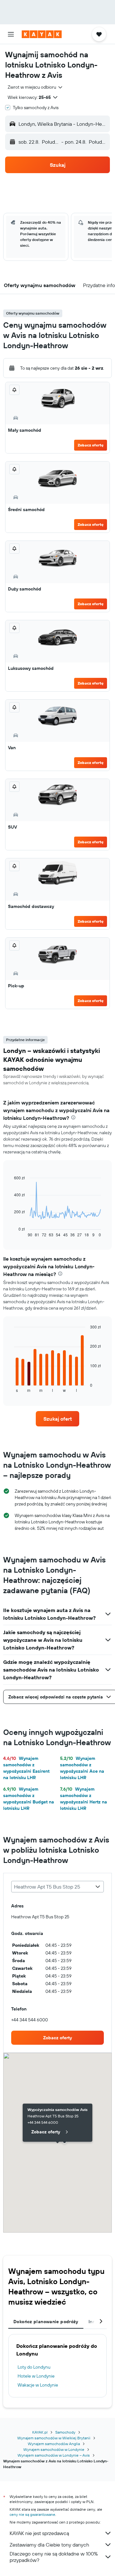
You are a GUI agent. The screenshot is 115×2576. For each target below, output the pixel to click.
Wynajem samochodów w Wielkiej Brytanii (54, 2438)
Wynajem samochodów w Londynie (54, 2449)
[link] (57, 1419)
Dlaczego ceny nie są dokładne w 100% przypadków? (54, 2557)
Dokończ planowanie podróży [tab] (46, 2322)
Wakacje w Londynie (38, 2385)
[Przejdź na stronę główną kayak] (42, 34)
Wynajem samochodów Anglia (54, 2444)
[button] (11, 34)
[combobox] (35, 87)
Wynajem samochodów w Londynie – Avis (54, 2455)
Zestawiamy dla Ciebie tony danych (49, 2545)
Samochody (65, 2432)
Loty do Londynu (34, 2367)
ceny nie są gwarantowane (32, 2514)
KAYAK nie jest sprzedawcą (39, 2533)
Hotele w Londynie (36, 2376)
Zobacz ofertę (91, 445)
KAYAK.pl (40, 2432)
